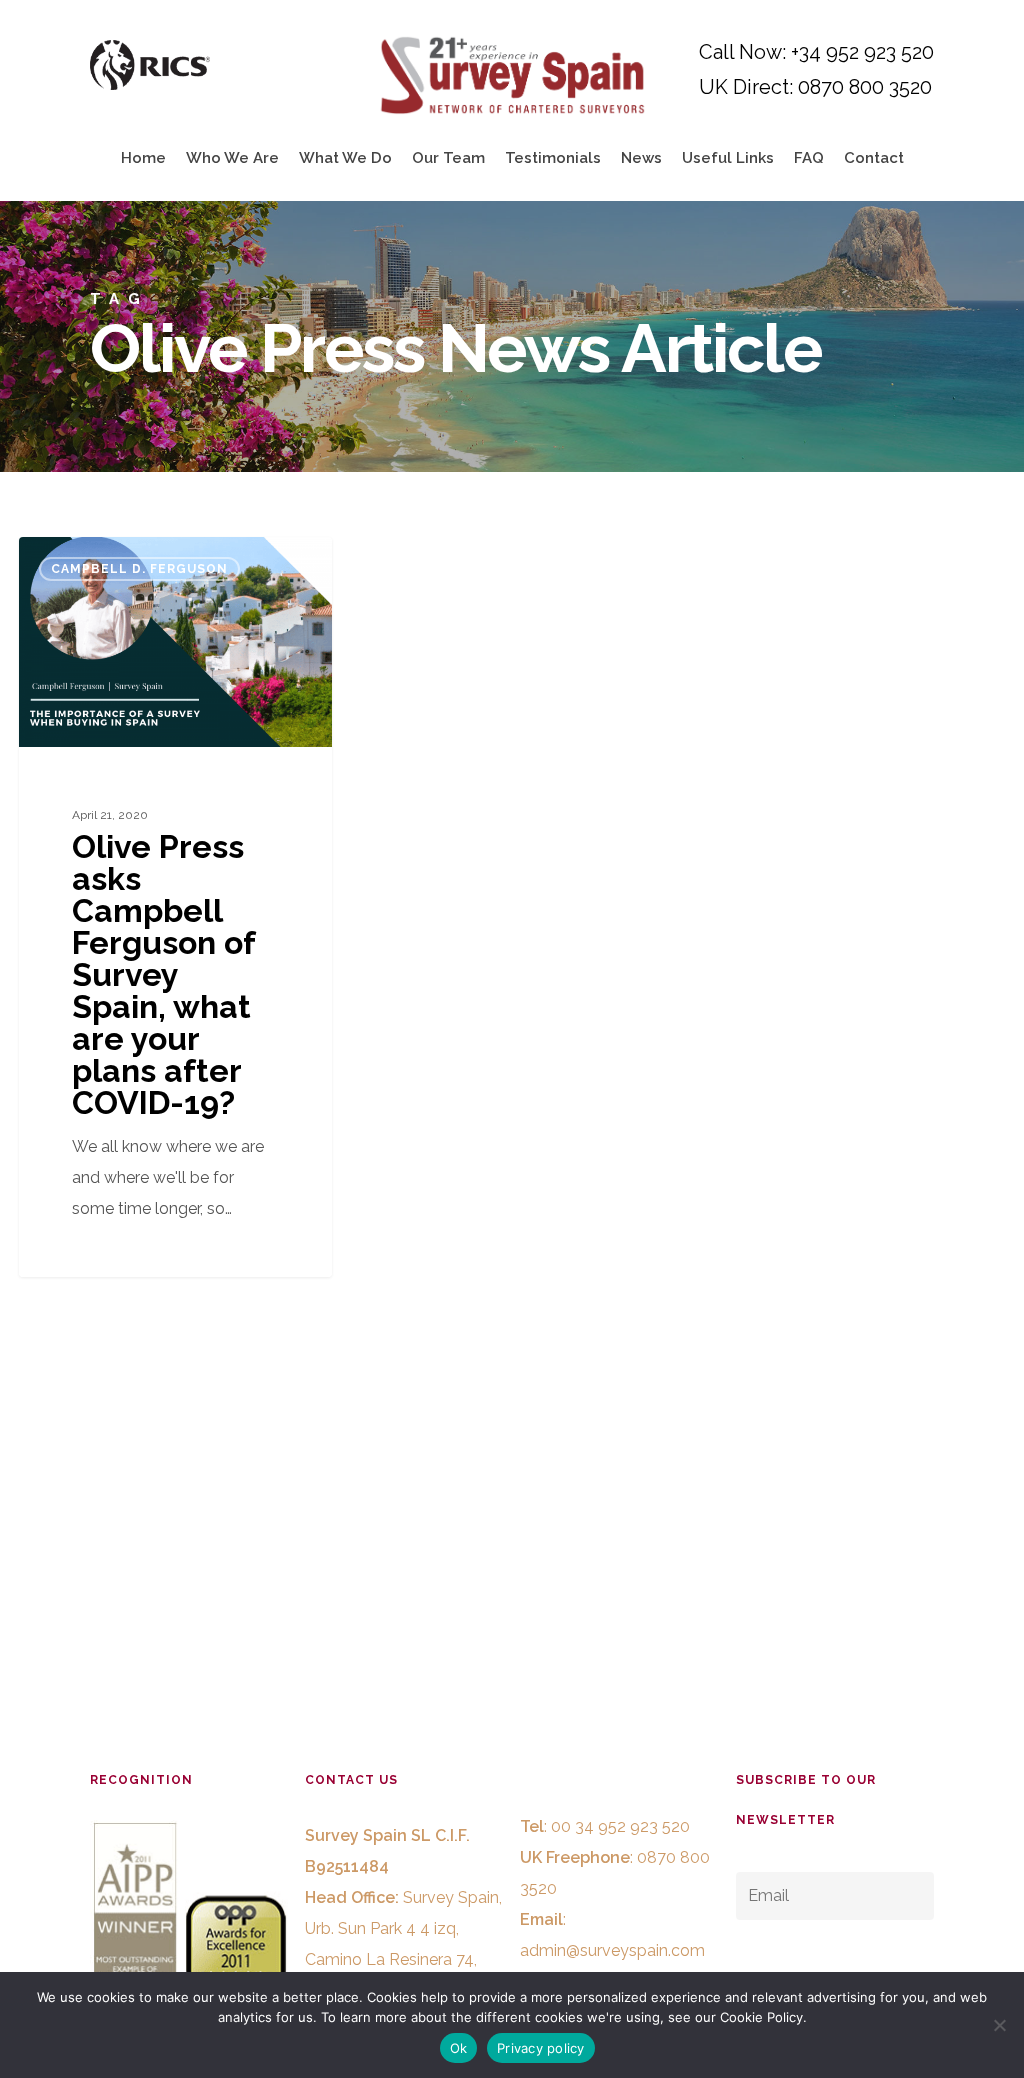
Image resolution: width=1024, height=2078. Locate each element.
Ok (459, 2048)
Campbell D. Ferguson (139, 569)
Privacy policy (541, 2048)
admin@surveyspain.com (612, 1950)
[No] (999, 2025)
